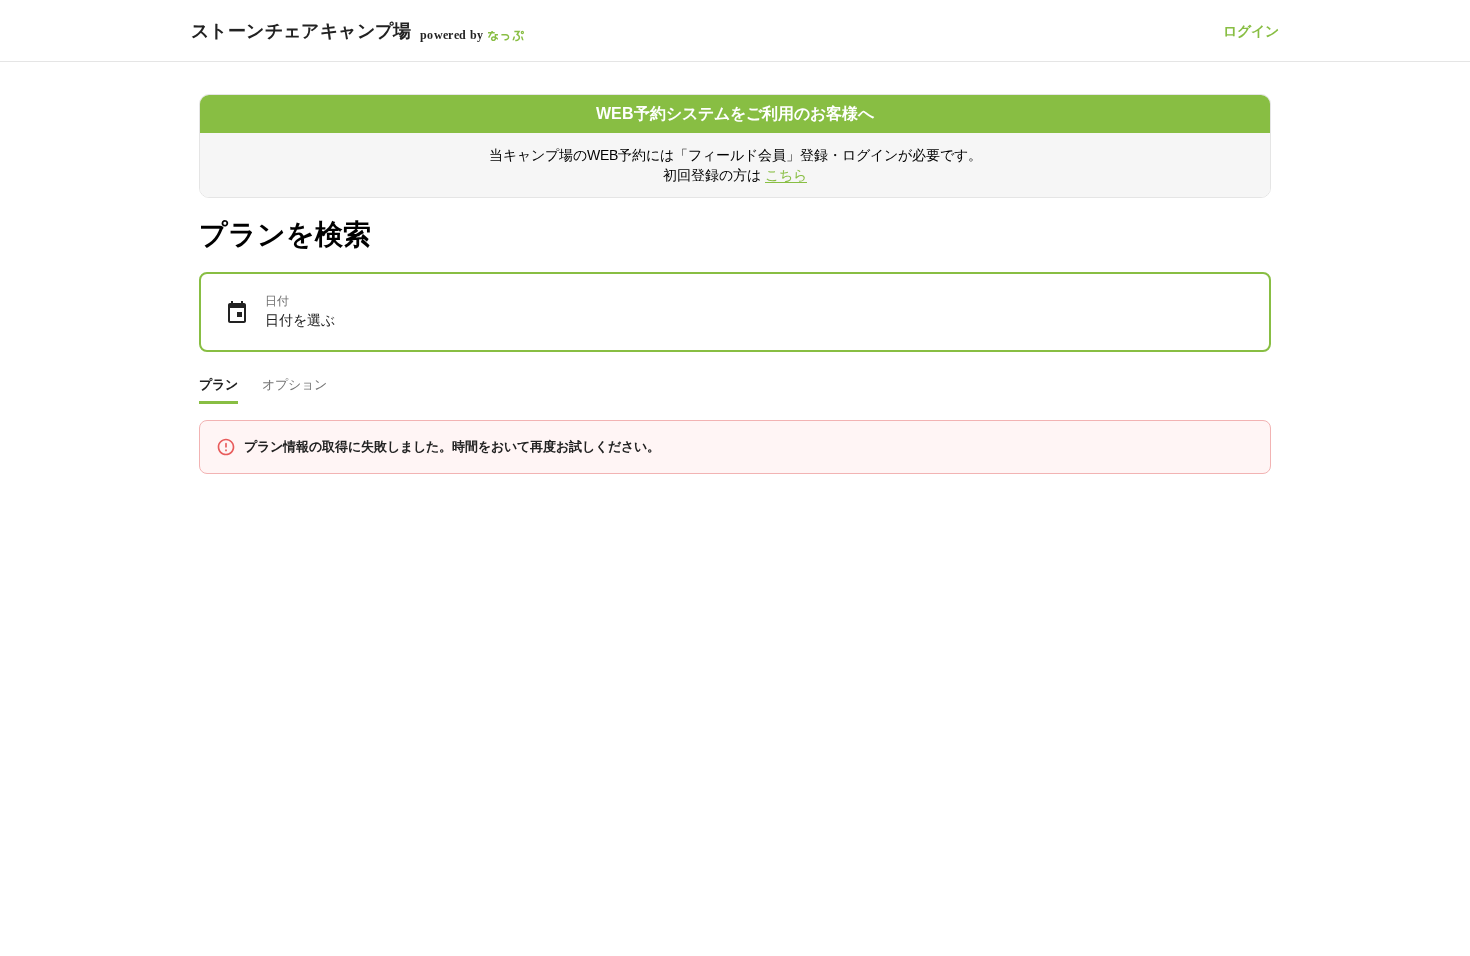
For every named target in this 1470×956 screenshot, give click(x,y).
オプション (294, 384)
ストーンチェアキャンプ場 (301, 31)
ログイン (1251, 31)
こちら (786, 175)
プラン (218, 384)
